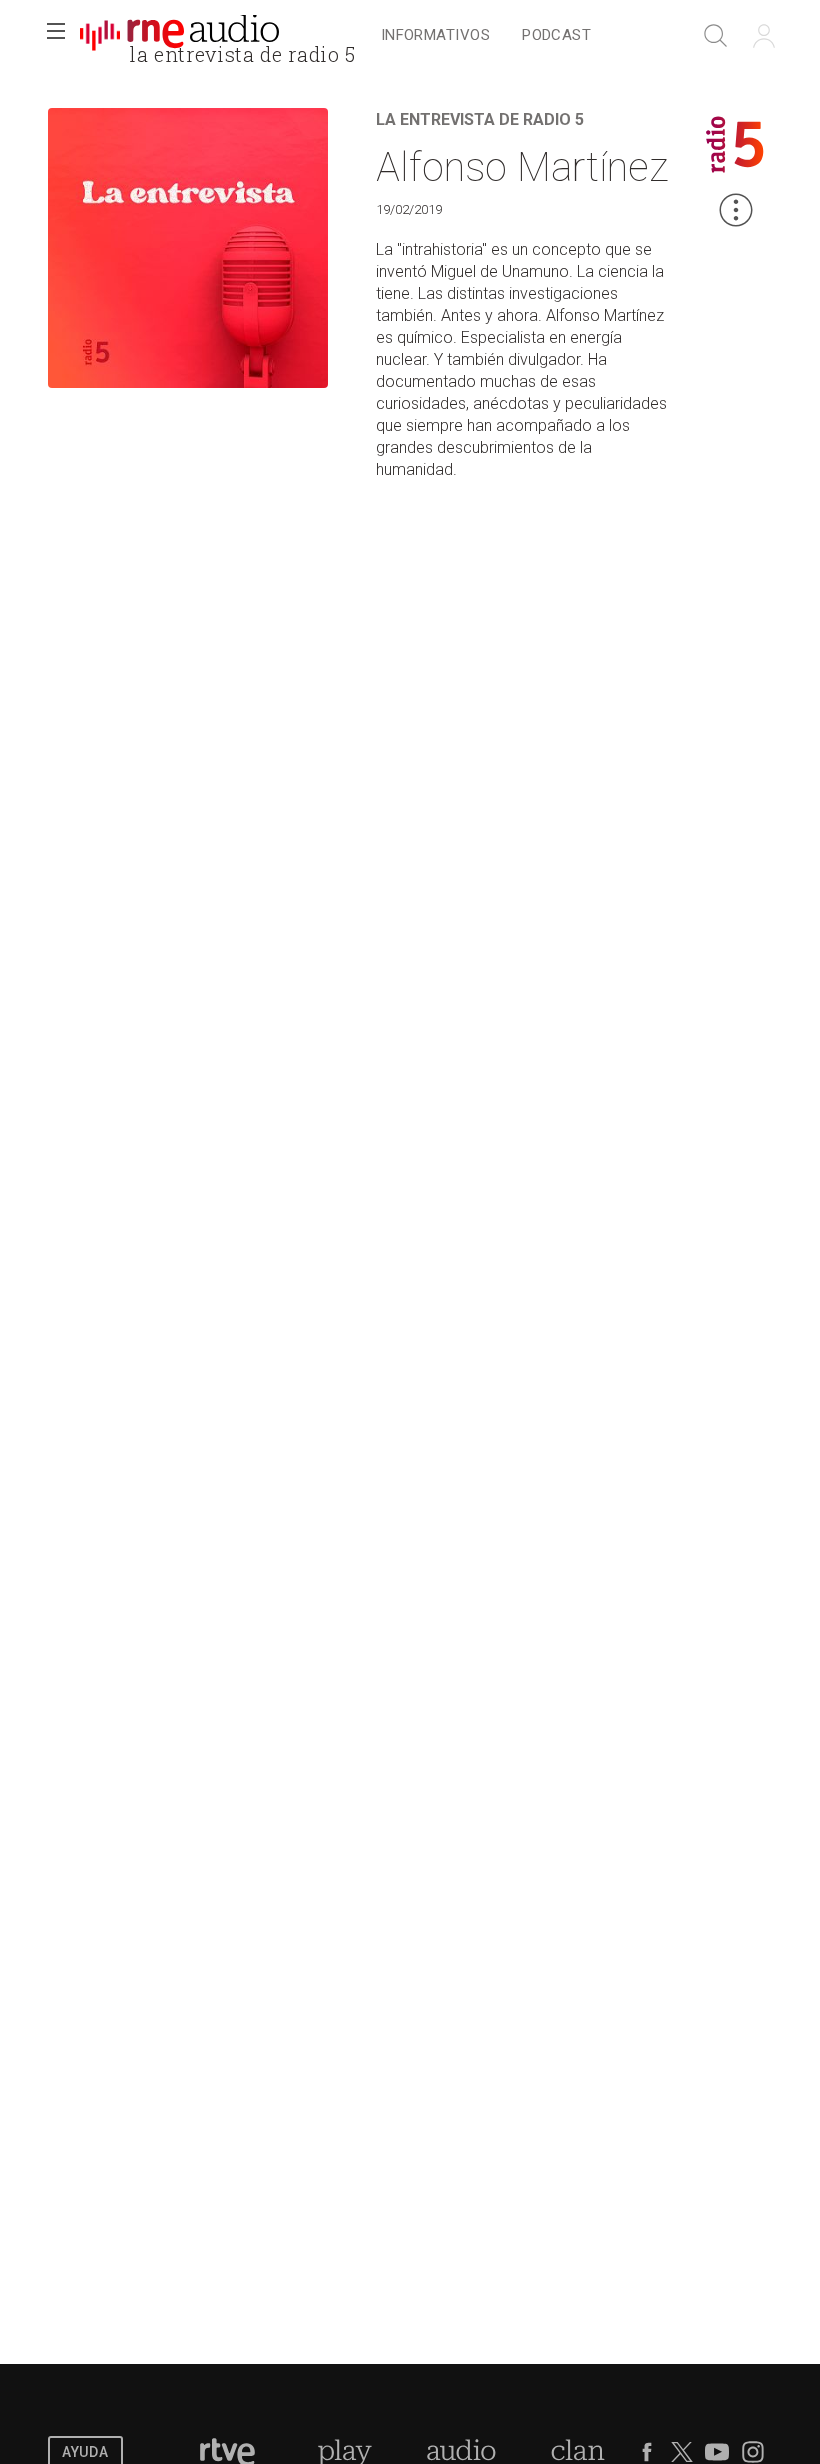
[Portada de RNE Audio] (179, 36)
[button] (56, 36)
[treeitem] (435, 36)
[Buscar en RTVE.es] (716, 36)
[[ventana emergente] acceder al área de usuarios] (764, 36)
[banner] (180, 36)
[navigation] (486, 36)
